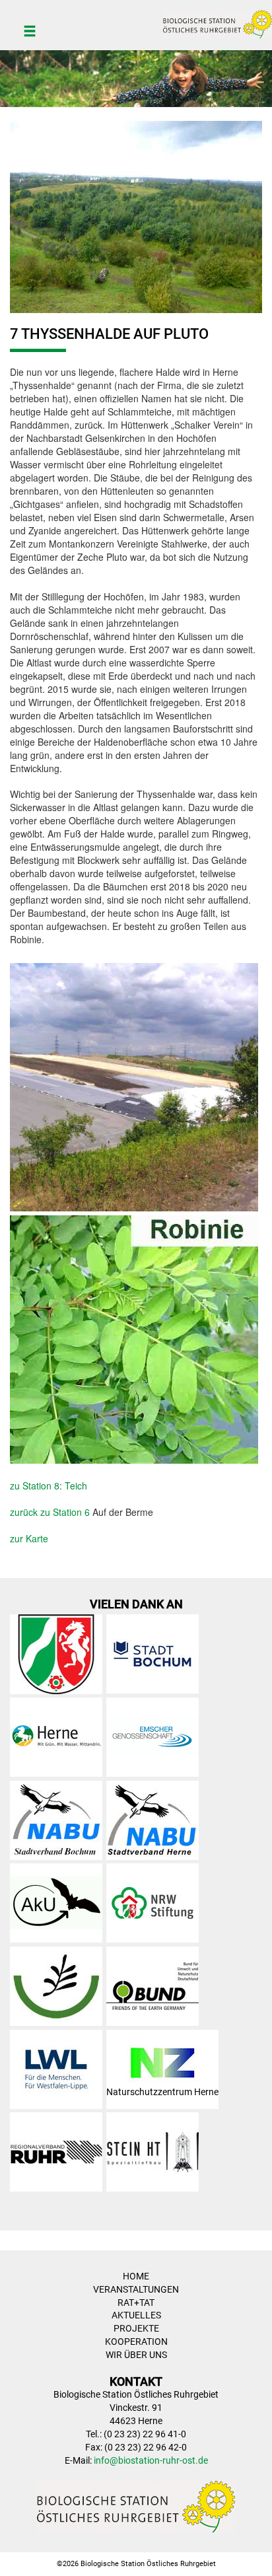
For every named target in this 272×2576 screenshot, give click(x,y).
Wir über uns (136, 2355)
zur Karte (29, 1538)
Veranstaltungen (136, 2289)
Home (136, 2276)
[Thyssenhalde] (136, 215)
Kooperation (136, 2342)
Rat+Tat (136, 2303)
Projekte (136, 2328)
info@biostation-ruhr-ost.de (151, 2460)
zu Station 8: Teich (49, 1485)
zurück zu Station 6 (50, 1512)
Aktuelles (136, 2315)
